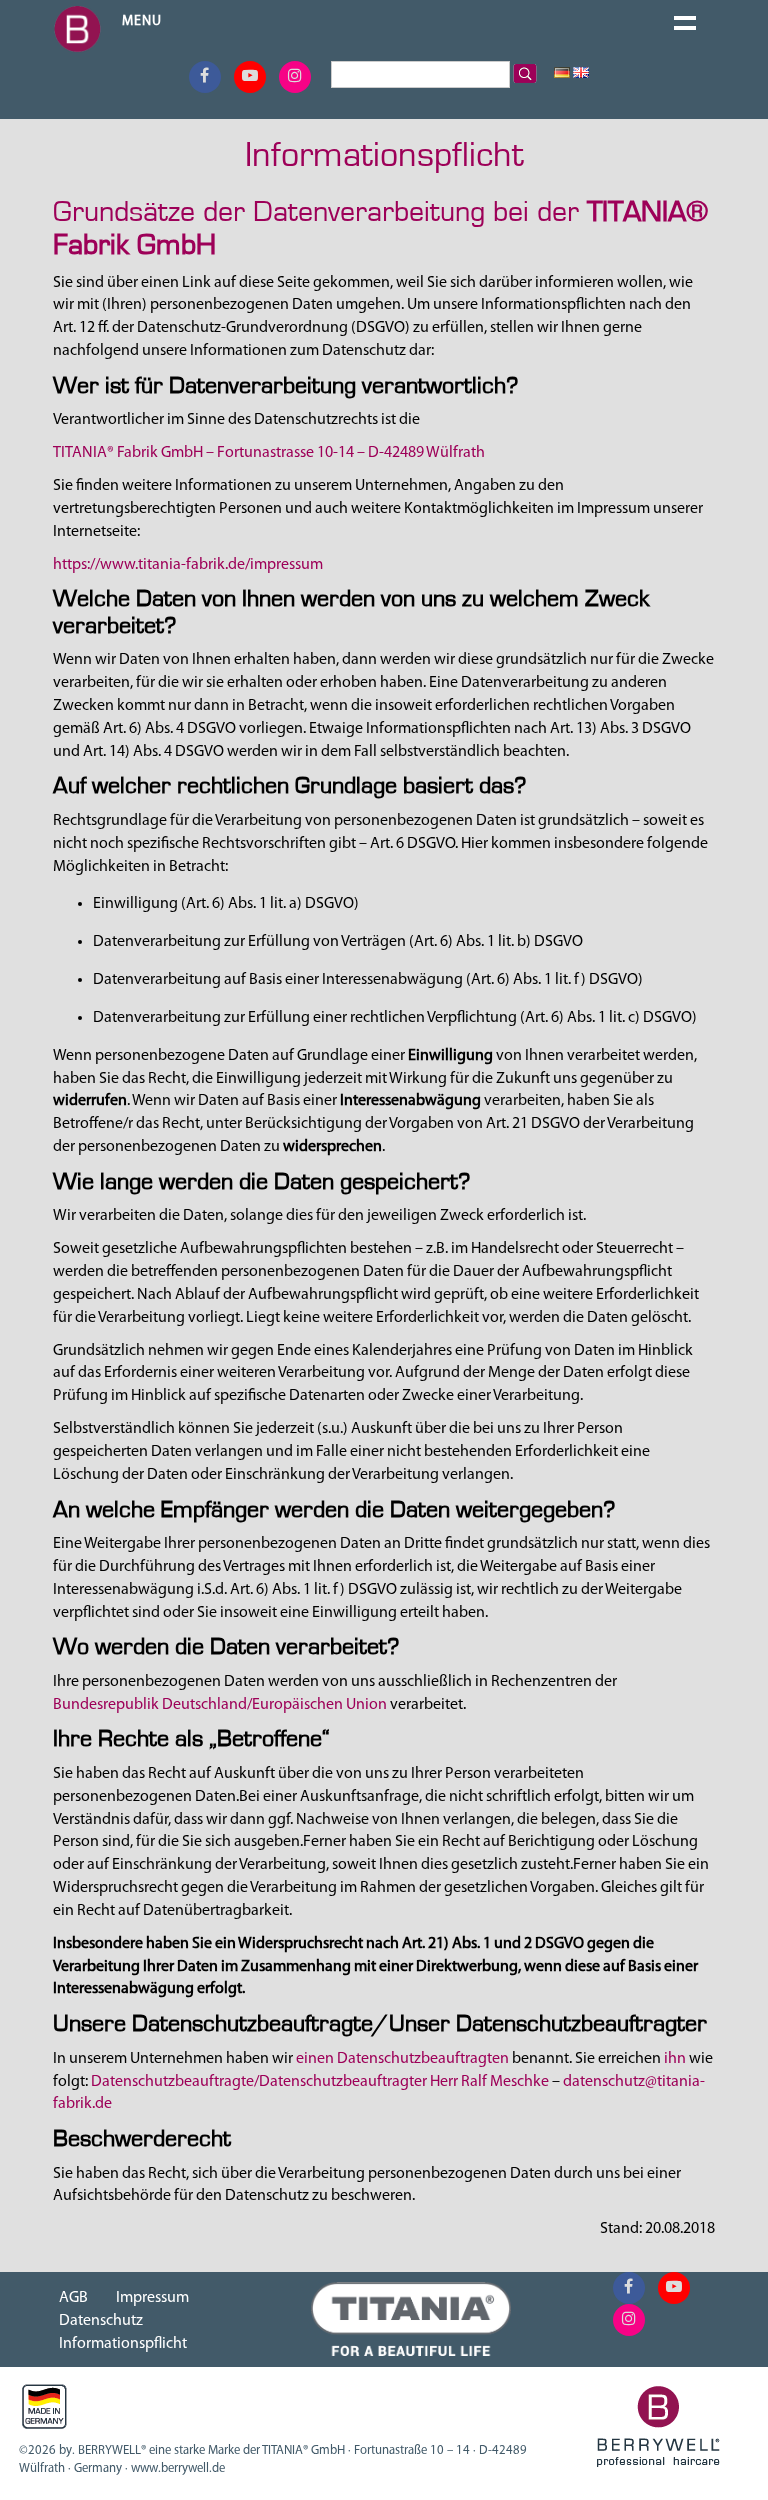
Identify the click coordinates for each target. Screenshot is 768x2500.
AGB (73, 2298)
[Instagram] (295, 77)
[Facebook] (204, 77)
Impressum (152, 2298)
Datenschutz (101, 2321)
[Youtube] (250, 77)
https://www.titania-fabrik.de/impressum (188, 565)
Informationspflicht (123, 2344)
